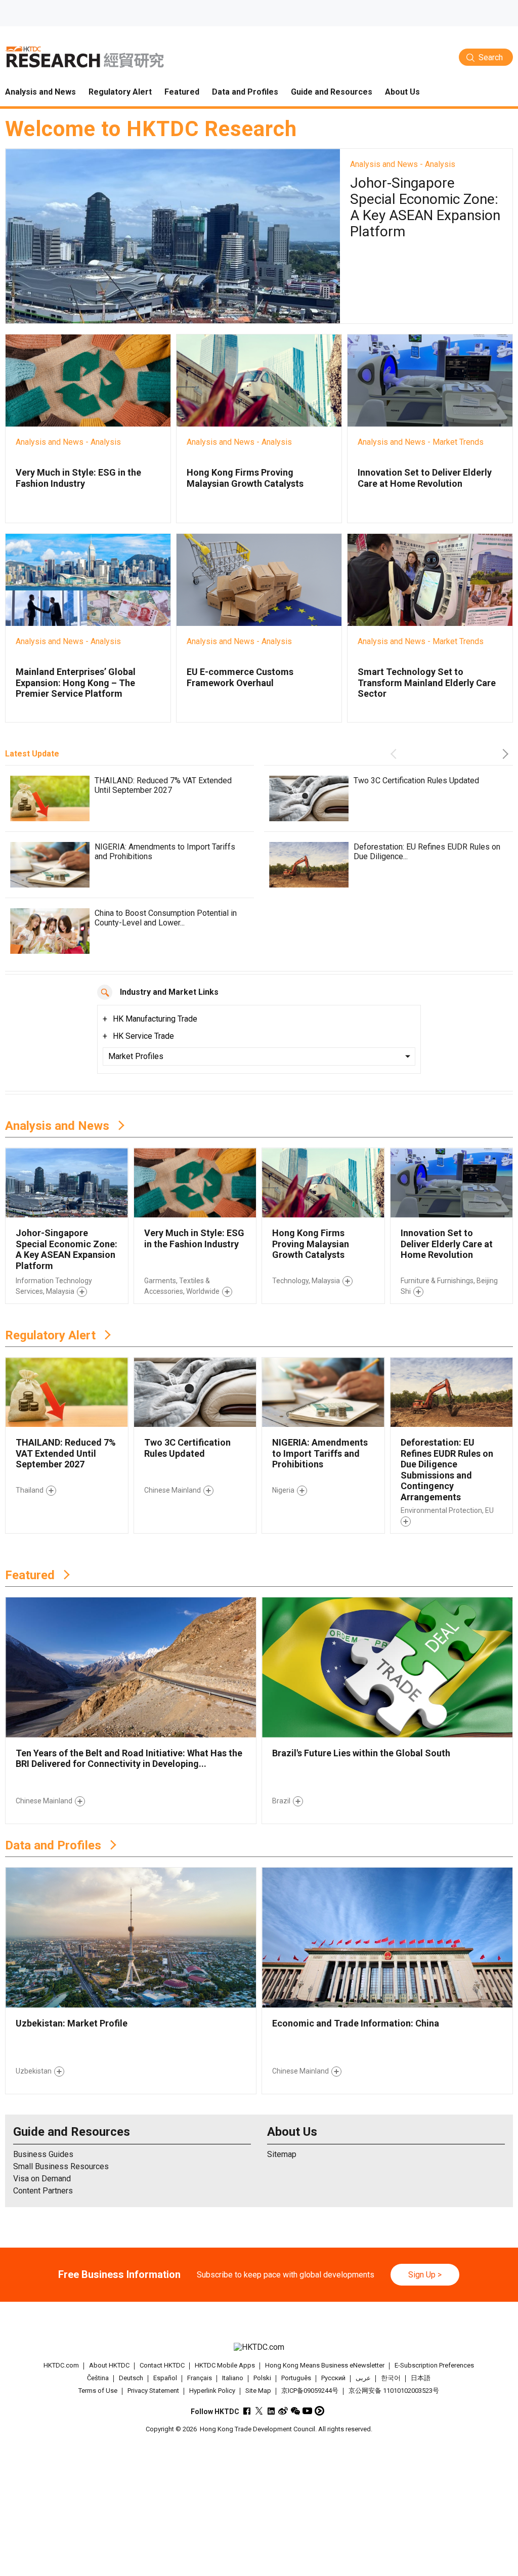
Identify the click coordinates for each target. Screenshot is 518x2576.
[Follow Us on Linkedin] (271, 2411)
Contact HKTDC (162, 2365)
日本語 (421, 2378)
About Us (292, 2132)
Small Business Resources (61, 2166)
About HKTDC (109, 2365)
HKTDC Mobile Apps (225, 2365)
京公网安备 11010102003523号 (394, 2391)
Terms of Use (98, 2391)
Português (296, 2378)
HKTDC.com (61, 2365)
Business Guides (43, 2154)
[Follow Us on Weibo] (283, 2411)
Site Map (258, 2391)
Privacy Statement (153, 2391)
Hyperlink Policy (212, 2391)
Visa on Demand (42, 2179)
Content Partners (43, 2191)
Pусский (333, 2378)
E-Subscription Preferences (434, 2365)
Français (200, 2378)
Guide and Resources (72, 2132)
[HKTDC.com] (259, 2347)
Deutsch (131, 2378)
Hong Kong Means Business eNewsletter (325, 2365)
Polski (262, 2378)
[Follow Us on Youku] (319, 2411)
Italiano (233, 2378)
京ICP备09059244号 (310, 2391)
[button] (396, 754)
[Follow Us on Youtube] (307, 2411)
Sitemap (282, 2154)
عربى (363, 2378)
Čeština (98, 2378)
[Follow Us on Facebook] (247, 2411)
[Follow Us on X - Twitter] (259, 2411)
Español (165, 2378)
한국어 (391, 2378)
